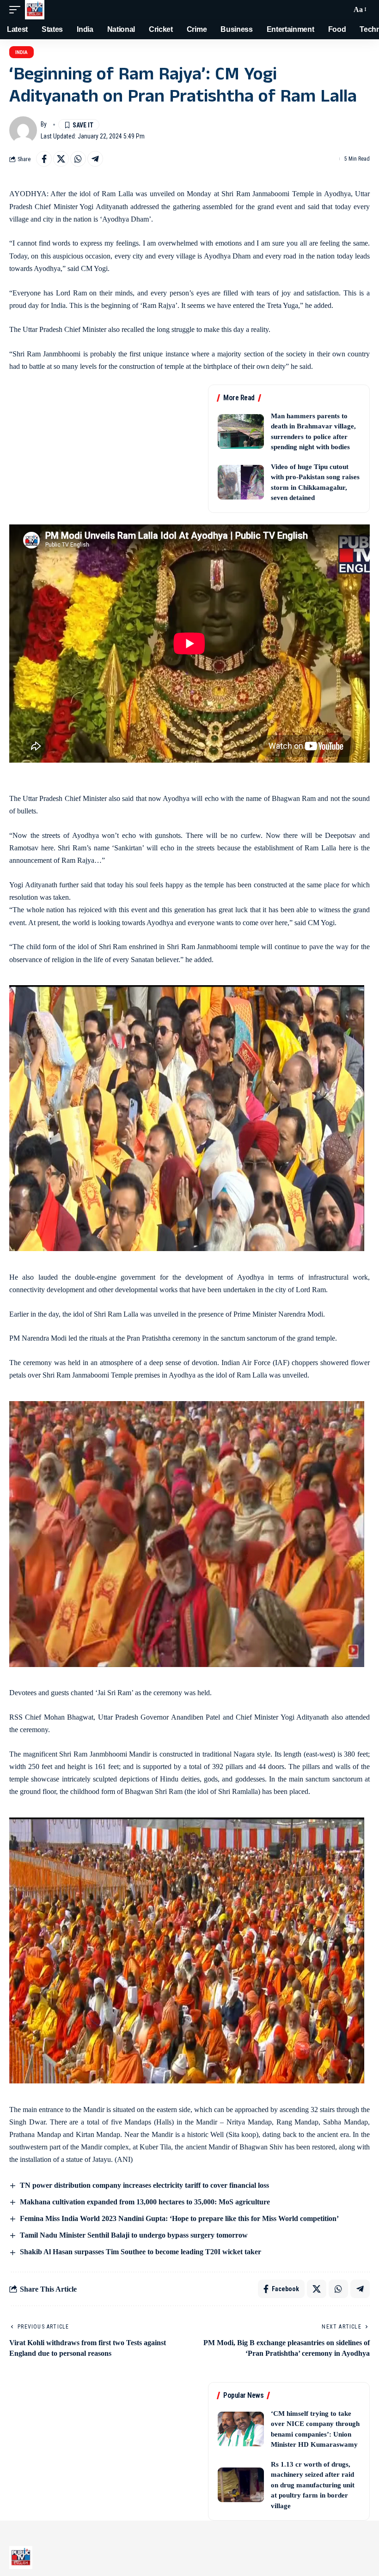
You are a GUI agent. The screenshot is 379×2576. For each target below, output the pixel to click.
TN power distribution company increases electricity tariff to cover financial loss (144, 2185)
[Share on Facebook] (44, 159)
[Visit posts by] (23, 130)
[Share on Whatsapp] (78, 159)
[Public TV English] (35, 10)
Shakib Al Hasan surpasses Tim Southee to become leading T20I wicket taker (141, 2252)
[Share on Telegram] (95, 159)
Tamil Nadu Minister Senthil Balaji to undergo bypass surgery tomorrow (134, 2235)
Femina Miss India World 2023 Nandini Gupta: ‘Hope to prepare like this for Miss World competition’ (179, 2218)
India (21, 52)
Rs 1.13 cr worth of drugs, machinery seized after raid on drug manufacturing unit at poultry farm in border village (313, 2485)
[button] (17, 10)
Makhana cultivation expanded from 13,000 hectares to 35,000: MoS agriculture (145, 2202)
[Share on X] (61, 159)
